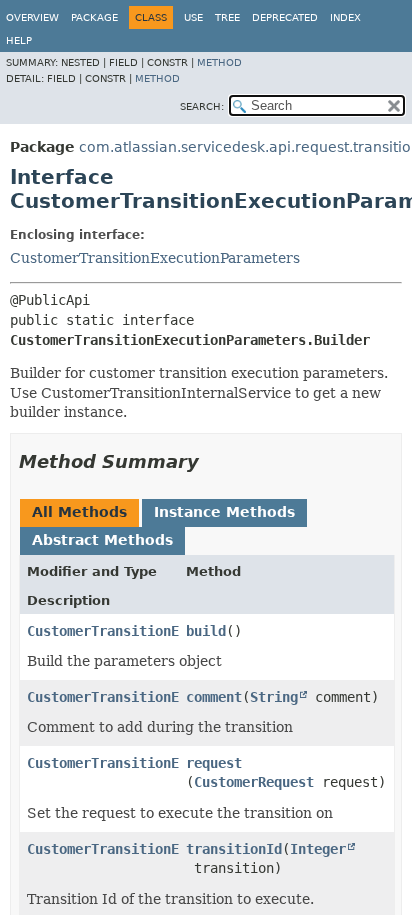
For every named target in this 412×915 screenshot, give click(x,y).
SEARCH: (202, 106)
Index (345, 17)
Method (219, 62)
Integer (318, 849)
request (214, 763)
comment (214, 697)
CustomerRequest (254, 782)
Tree (227, 17)
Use (193, 17)
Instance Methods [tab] (224, 512)
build (206, 631)
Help (19, 40)
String (274, 697)
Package (94, 17)
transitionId (234, 849)
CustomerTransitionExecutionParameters (155, 258)
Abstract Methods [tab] (102, 540)
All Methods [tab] (79, 512)
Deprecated (285, 17)
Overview (32, 17)
